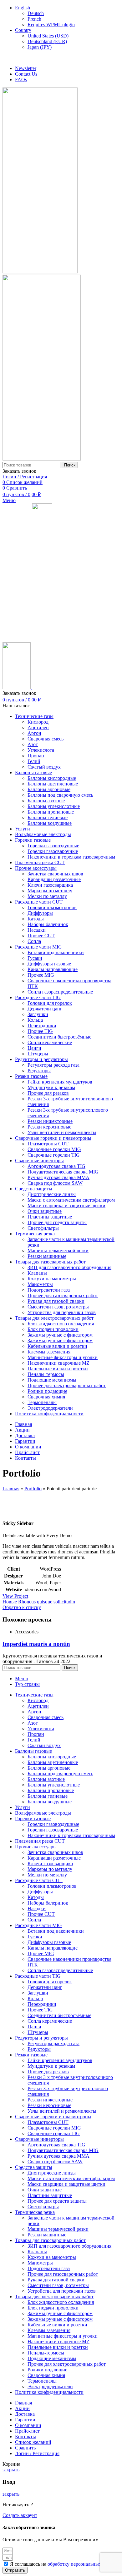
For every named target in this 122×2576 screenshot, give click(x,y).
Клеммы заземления (49, 1352)
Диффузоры (40, 913)
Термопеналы (42, 1402)
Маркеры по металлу (50, 891)
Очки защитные (45, 1211)
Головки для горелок (50, 1003)
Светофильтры (43, 1228)
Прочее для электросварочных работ (67, 1385)
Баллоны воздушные (50, 823)
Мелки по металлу (47, 896)
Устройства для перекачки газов (62, 1312)
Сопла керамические (50, 1042)
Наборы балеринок (48, 924)
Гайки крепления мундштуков (60, 1082)
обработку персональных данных (83, 2564)
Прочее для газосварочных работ (63, 1295)
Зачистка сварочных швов (55, 874)
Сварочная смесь (46, 739)
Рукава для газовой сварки (56, 1301)
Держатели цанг (45, 1009)
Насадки (37, 930)
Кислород (38, 722)
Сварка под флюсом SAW (55, 1183)
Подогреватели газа (49, 1290)
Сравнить (25, 2448)
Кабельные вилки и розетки (57, 1346)
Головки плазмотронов (52, 907)
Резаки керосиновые (49, 1127)
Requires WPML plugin (51, 25)
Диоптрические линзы (52, 1194)
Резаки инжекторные (50, 1121)
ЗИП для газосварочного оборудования (69, 1267)
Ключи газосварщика (50, 885)
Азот (33, 744)
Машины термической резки (58, 1251)
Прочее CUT (41, 936)
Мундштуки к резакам (51, 1087)
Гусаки (35, 958)
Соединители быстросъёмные (59, 1037)
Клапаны (37, 1273)
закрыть (11, 2470)
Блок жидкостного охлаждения (61, 1324)
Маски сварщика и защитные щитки (66, 1206)
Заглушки (38, 1014)
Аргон (34, 733)
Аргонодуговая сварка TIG (56, 1166)
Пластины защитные (50, 1217)
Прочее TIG (40, 1031)
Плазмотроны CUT (48, 1144)
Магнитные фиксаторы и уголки (63, 1357)
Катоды (36, 919)
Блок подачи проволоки (53, 1329)
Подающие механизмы (52, 1380)
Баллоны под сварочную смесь (60, 795)
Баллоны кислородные (52, 778)
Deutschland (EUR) (47, 41)
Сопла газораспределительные (60, 992)
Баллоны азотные (46, 801)
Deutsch (36, 13)
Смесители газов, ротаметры (58, 1307)
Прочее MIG (41, 975)
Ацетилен (38, 727)
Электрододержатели (50, 1408)
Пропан (36, 756)
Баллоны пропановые (51, 812)
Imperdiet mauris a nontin (36, 1644)
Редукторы (39, 1071)
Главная (11, 1489)
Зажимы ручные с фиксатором (60, 1335)
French (34, 19)
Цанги (34, 1048)
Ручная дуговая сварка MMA (58, 1177)
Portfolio (33, 1489)
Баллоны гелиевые (48, 817)
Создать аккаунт (20, 2515)
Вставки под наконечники (56, 952)
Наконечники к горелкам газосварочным (71, 857)
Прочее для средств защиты (57, 1222)
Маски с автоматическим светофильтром (71, 1200)
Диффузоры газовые (49, 964)
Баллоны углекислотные (54, 806)
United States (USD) (48, 36)
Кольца (35, 1020)
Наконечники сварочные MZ (58, 1363)
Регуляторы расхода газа (53, 1065)
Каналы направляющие (53, 969)
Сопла (34, 941)
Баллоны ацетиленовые (53, 784)
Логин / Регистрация (37, 2453)
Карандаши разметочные (54, 879)
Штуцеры (38, 1054)
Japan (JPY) (40, 47)
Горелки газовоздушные (53, 846)
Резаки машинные (47, 1256)
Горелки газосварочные (53, 851)
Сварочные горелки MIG (54, 1149)
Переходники (42, 1026)
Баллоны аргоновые (49, 789)
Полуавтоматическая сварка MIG (63, 1172)
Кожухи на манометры (52, 1279)
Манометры (40, 1284)
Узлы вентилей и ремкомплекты (62, 1132)
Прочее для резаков (48, 1093)
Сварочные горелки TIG (54, 1155)
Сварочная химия (46, 1397)
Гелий (34, 761)
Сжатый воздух (44, 767)
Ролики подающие (47, 1391)
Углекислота (41, 750)
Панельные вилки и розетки (58, 1369)
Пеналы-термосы (46, 1374)
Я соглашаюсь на (64, 2564)
